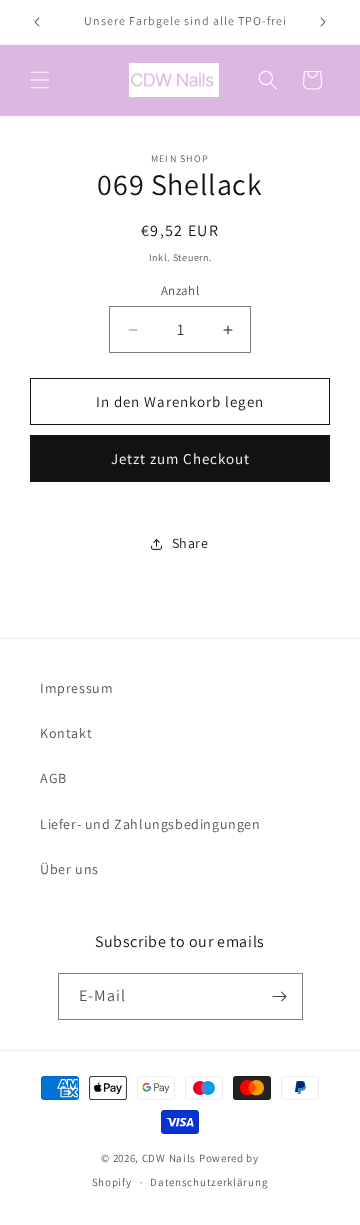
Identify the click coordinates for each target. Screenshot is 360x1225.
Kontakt (66, 733)
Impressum (76, 688)
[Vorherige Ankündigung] (37, 22)
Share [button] (190, 543)
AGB (53, 778)
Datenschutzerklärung (209, 1182)
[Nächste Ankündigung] (323, 22)
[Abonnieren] (280, 996)
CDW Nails (169, 1158)
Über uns (69, 869)
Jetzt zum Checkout (180, 458)
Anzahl (180, 290)
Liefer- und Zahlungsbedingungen (150, 824)
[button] (40, 80)
